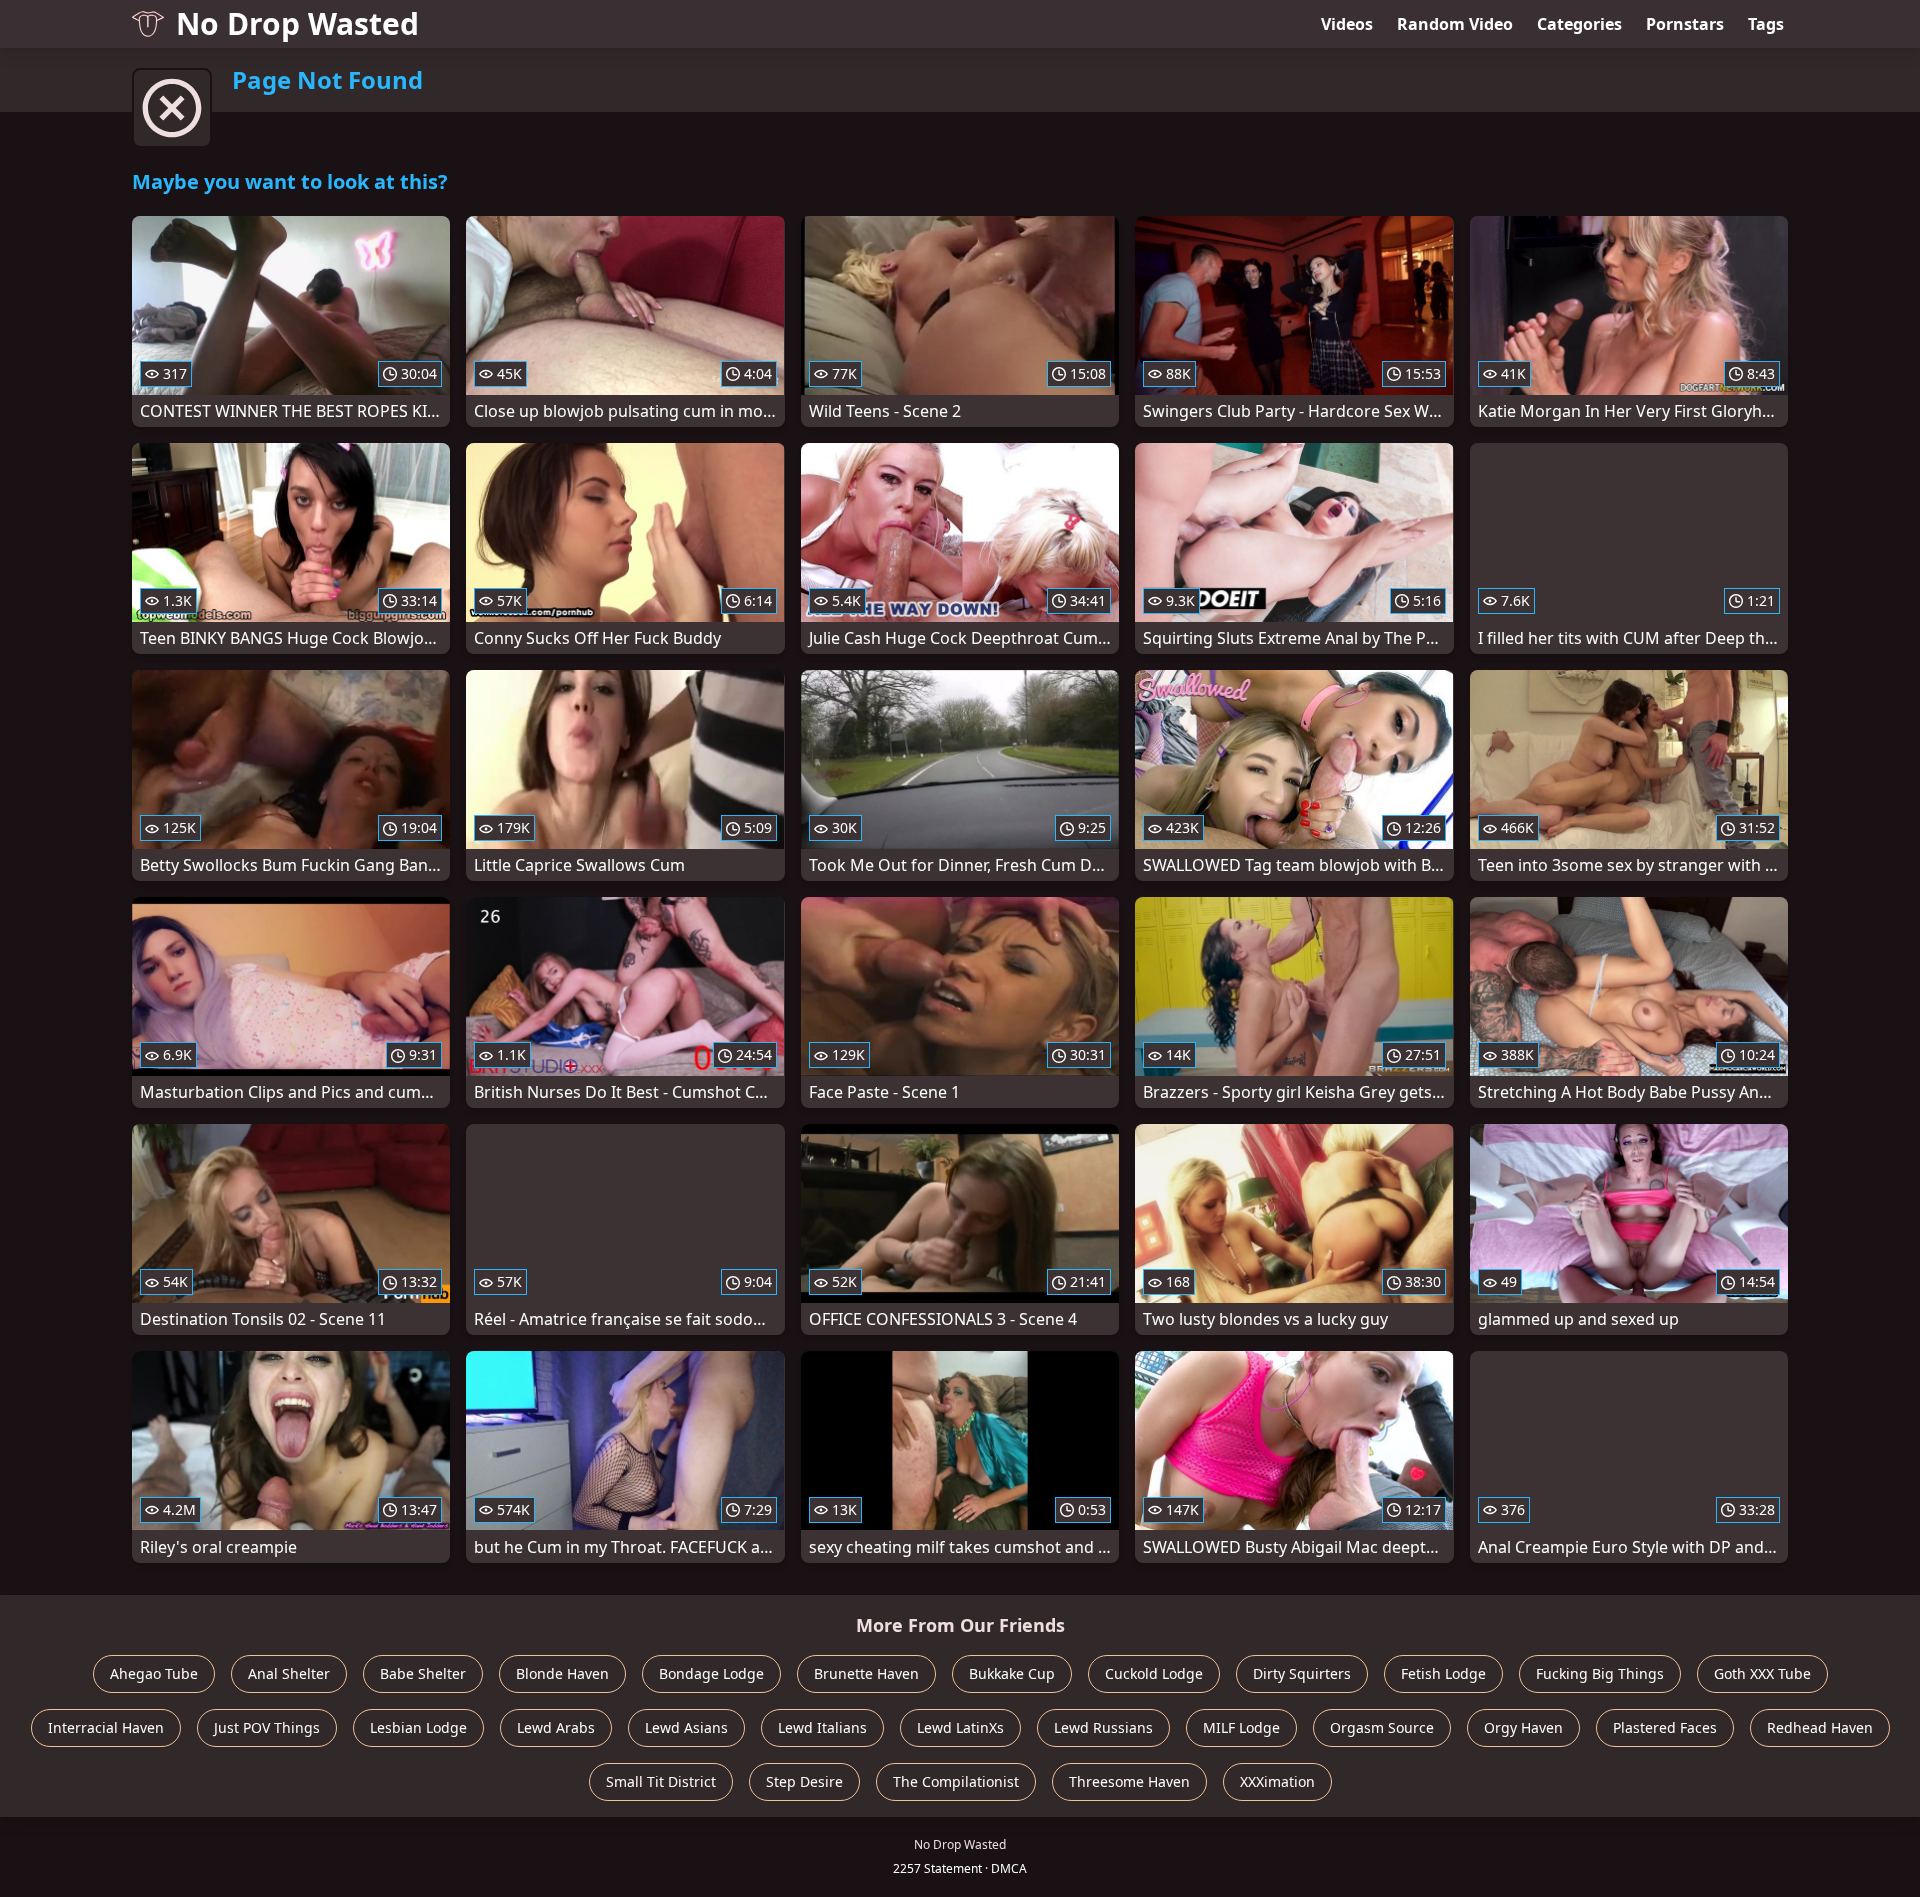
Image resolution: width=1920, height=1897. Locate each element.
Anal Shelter (289, 1673)
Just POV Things (267, 1727)
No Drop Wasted (297, 23)
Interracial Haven (106, 1727)
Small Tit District (661, 1781)
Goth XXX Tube (1762, 1673)
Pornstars (1685, 24)
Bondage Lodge (711, 1673)
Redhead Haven (1820, 1727)
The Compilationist (956, 1781)
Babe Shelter (423, 1673)
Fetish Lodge (1443, 1673)
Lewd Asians (686, 1727)
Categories (1579, 24)
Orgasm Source (1382, 1727)
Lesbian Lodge (418, 1727)
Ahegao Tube (154, 1673)
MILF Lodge (1241, 1727)
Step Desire (804, 1781)
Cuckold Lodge (1154, 1673)
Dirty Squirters (1302, 1673)
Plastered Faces (1665, 1727)
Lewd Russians (1103, 1727)
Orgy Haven (1523, 1727)
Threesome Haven (1129, 1781)
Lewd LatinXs (960, 1727)
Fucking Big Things (1600, 1673)
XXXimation (1277, 1781)
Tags (1766, 24)
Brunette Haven (866, 1673)
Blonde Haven (562, 1673)
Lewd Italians (822, 1727)
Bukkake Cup (1012, 1673)
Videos (1347, 24)
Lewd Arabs (556, 1727)
